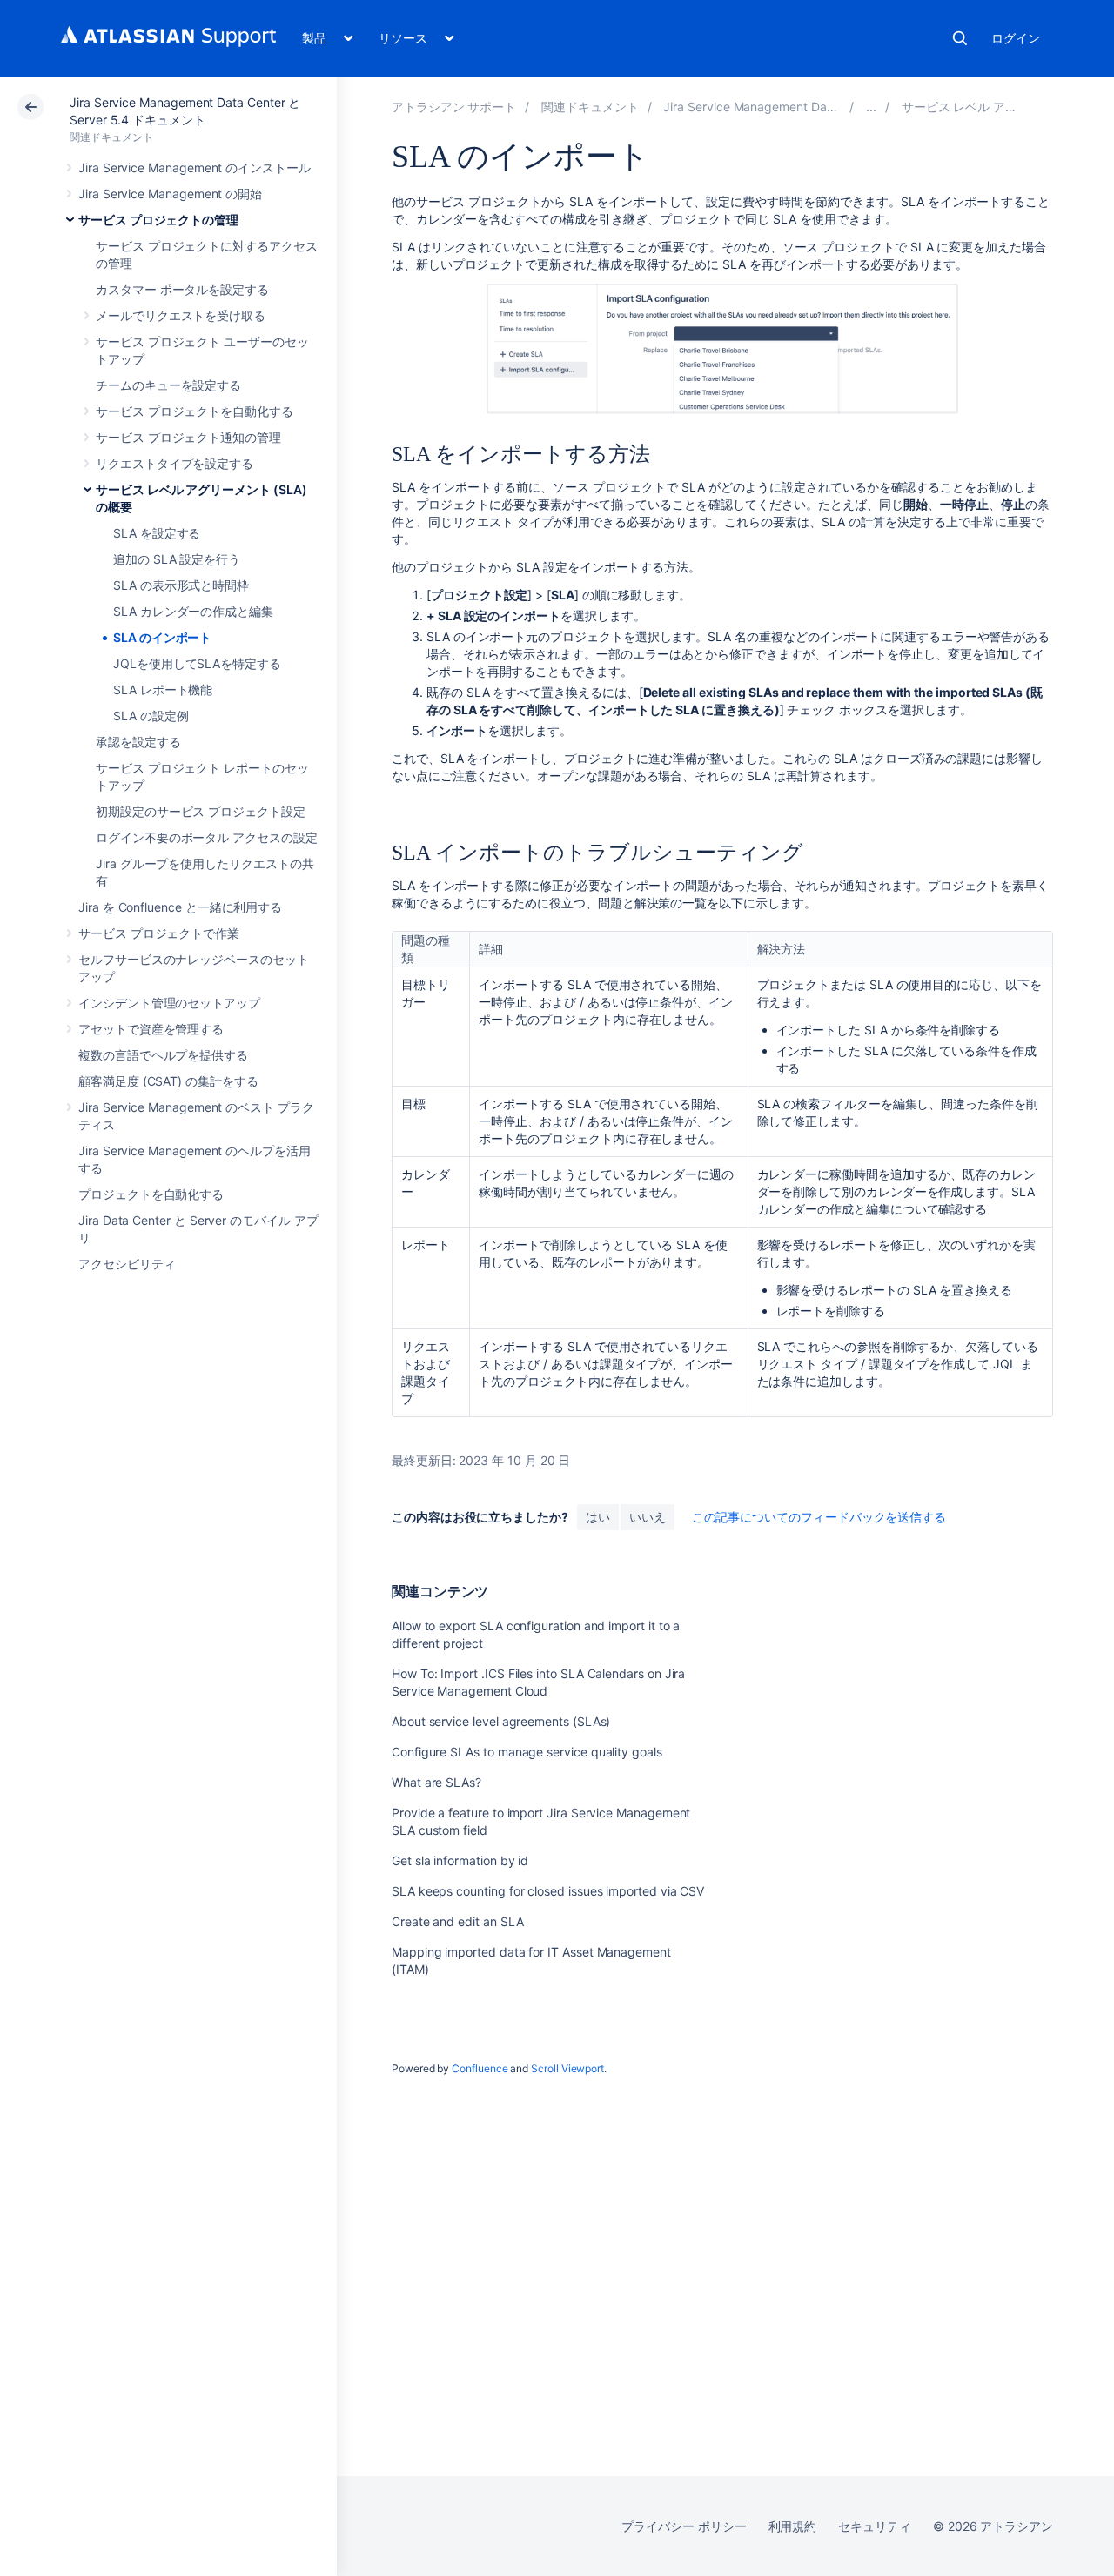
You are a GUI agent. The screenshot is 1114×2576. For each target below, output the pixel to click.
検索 (960, 38)
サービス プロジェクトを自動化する (195, 411)
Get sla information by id (460, 1860)
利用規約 (793, 2526)
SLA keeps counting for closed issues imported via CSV (548, 1891)
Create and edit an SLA (457, 1921)
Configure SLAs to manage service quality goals (527, 1752)
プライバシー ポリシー (684, 2526)
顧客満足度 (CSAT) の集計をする (168, 1081)
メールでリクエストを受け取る (181, 315)
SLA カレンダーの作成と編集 (193, 611)
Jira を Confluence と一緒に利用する (180, 907)
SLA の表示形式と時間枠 (181, 585)
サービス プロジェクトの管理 (158, 220)
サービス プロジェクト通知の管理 (188, 437)
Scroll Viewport (567, 2068)
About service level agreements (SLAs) (501, 1721)
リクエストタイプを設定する (174, 463)
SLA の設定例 (151, 716)
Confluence (480, 2068)
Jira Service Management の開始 (170, 194)
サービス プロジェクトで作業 (159, 933)
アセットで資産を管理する (151, 1029)
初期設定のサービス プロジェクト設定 (201, 811)
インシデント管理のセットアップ (169, 1003)
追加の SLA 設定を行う (177, 559)
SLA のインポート (162, 637)
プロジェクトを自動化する (151, 1194)
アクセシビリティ (127, 1264)
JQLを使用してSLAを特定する (197, 663)
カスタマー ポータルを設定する (182, 289)
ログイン (1016, 38)
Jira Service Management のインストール (195, 167)
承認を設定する (138, 742)
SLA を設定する (157, 533)
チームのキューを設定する (168, 385)
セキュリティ (875, 2526)
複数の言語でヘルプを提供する (163, 1055)
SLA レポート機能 (163, 689)
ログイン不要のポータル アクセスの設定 (207, 837)
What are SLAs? (436, 1782)
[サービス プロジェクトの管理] (871, 107)
